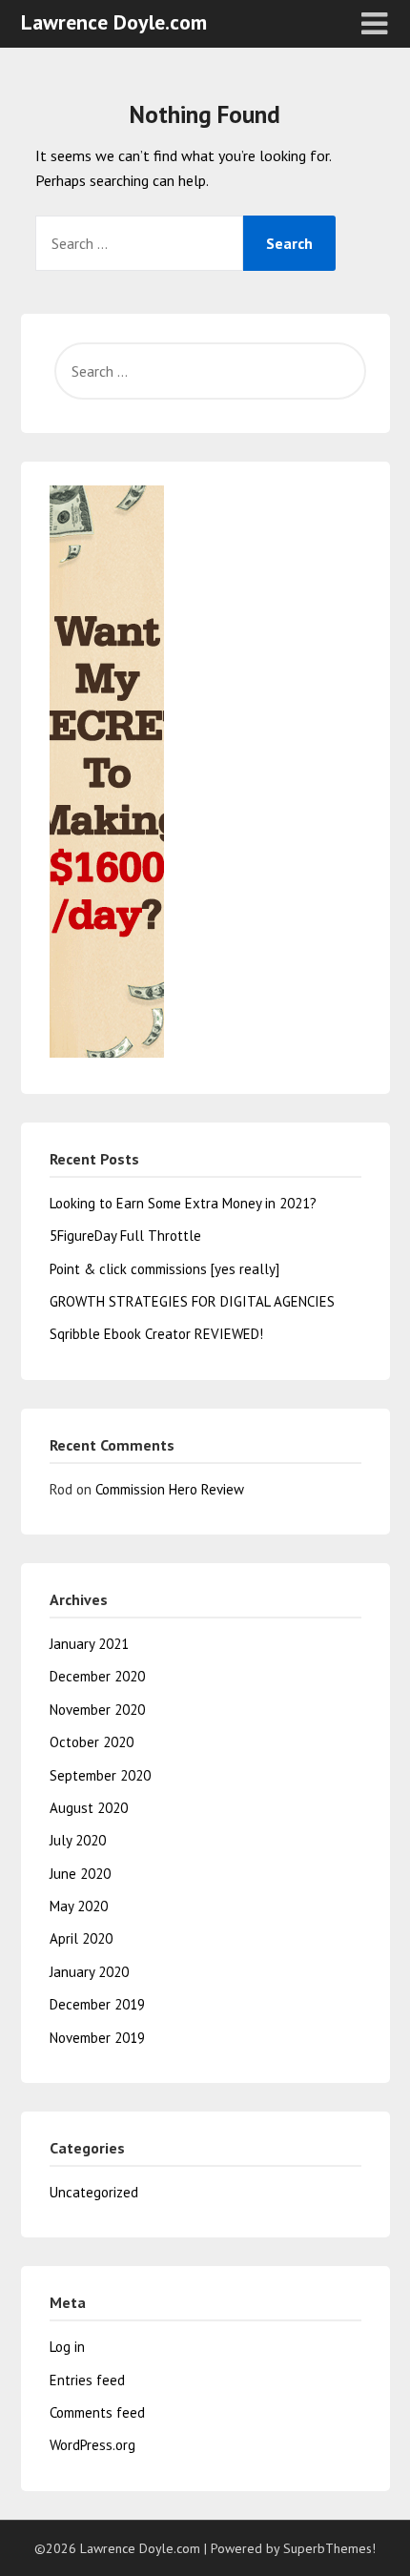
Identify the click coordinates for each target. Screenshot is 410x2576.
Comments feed (97, 2412)
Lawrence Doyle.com (114, 22)
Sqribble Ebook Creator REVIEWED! (156, 1334)
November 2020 (97, 1710)
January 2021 (89, 1644)
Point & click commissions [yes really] (164, 1269)
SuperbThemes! (329, 2548)
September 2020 (100, 1775)
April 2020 (81, 1938)
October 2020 (92, 1742)
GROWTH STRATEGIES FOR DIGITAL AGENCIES (192, 1301)
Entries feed (87, 2380)
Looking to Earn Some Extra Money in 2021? (183, 1203)
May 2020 (79, 1906)
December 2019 (97, 2004)
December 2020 (97, 1676)
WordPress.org (92, 2445)
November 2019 (97, 2038)
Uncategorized (94, 2192)
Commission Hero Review (170, 1489)
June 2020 (80, 1874)
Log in (67, 2347)
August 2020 (89, 1808)
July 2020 (78, 1840)
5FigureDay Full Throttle (125, 1236)
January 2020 (89, 1972)
